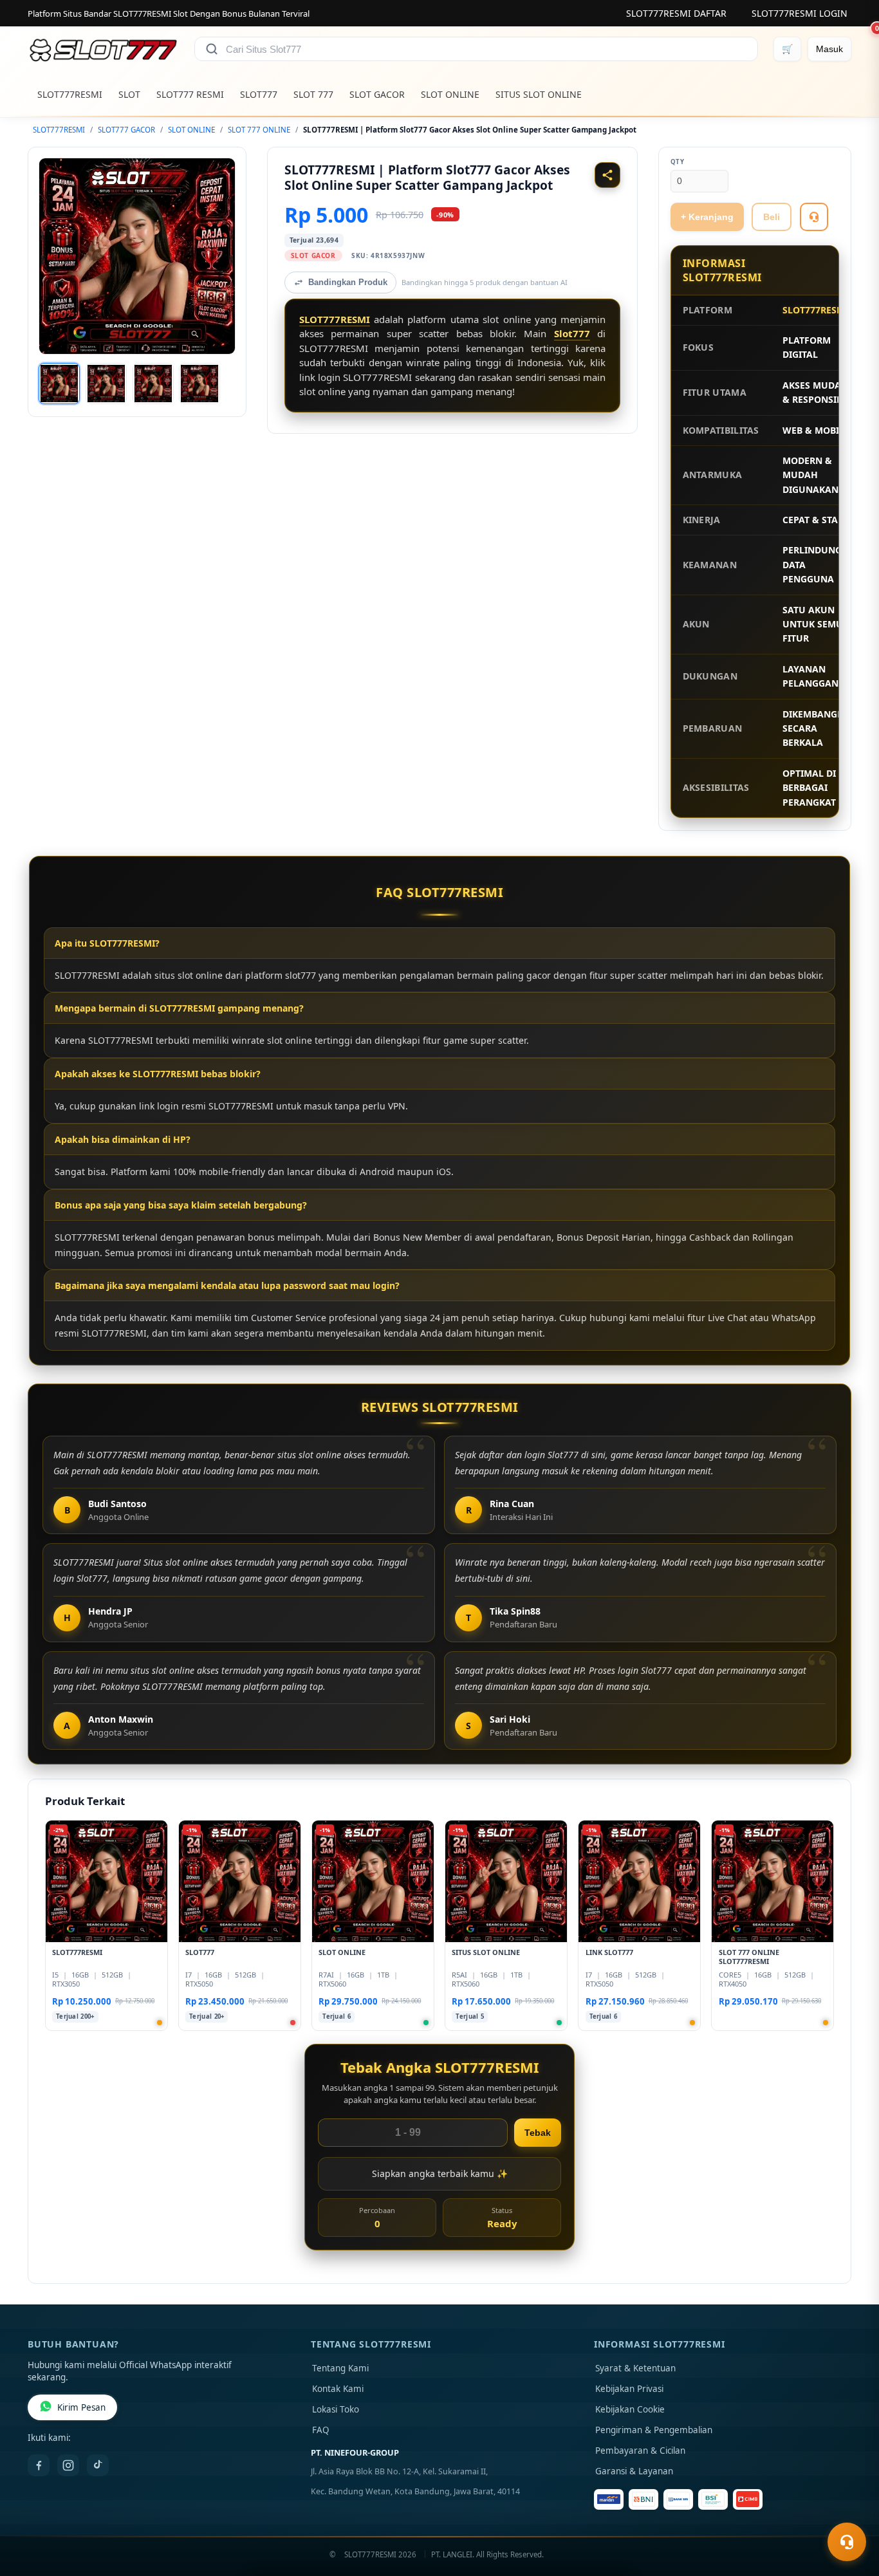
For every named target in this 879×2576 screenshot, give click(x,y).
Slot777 (572, 333)
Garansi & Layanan (634, 2471)
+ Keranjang (707, 217)
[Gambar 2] (106, 384)
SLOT (129, 94)
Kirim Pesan (81, 2407)
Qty (678, 162)
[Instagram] (68, 2465)
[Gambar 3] (153, 384)
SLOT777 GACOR (126, 130)
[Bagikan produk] (607, 175)
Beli (772, 217)
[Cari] (212, 49)
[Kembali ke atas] (851, 2510)
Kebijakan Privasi (629, 2389)
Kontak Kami (338, 2389)
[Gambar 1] (59, 384)
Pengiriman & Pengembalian (654, 2430)
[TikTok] (98, 2465)
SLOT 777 (313, 94)
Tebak (538, 2133)
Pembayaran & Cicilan (640, 2451)
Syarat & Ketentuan (635, 2368)
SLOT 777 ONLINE (259, 130)
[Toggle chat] (847, 2542)
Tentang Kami (340, 2368)
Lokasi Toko (336, 2409)
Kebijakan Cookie (630, 2409)
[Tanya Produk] (814, 217)
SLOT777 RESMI (190, 94)
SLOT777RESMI (70, 94)
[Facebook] (39, 2465)
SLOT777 (259, 94)
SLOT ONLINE (450, 94)
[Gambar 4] (199, 384)
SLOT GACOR (377, 94)
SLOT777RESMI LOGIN (800, 13)
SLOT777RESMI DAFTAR (676, 13)
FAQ (321, 2430)
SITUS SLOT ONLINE (539, 94)
